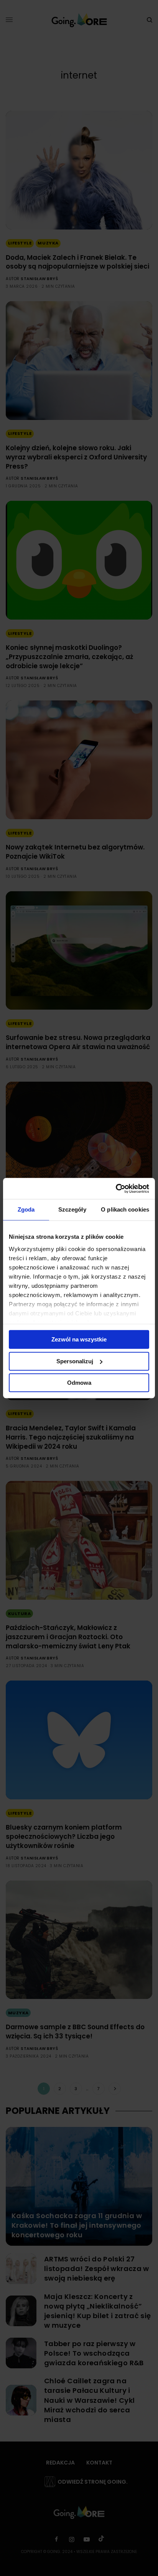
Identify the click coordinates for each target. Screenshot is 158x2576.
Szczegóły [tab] (72, 1209)
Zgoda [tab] (26, 1209)
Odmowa (79, 1383)
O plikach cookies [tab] (125, 1209)
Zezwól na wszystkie (79, 1339)
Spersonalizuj (75, 1361)
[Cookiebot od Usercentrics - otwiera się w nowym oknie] (116, 1189)
